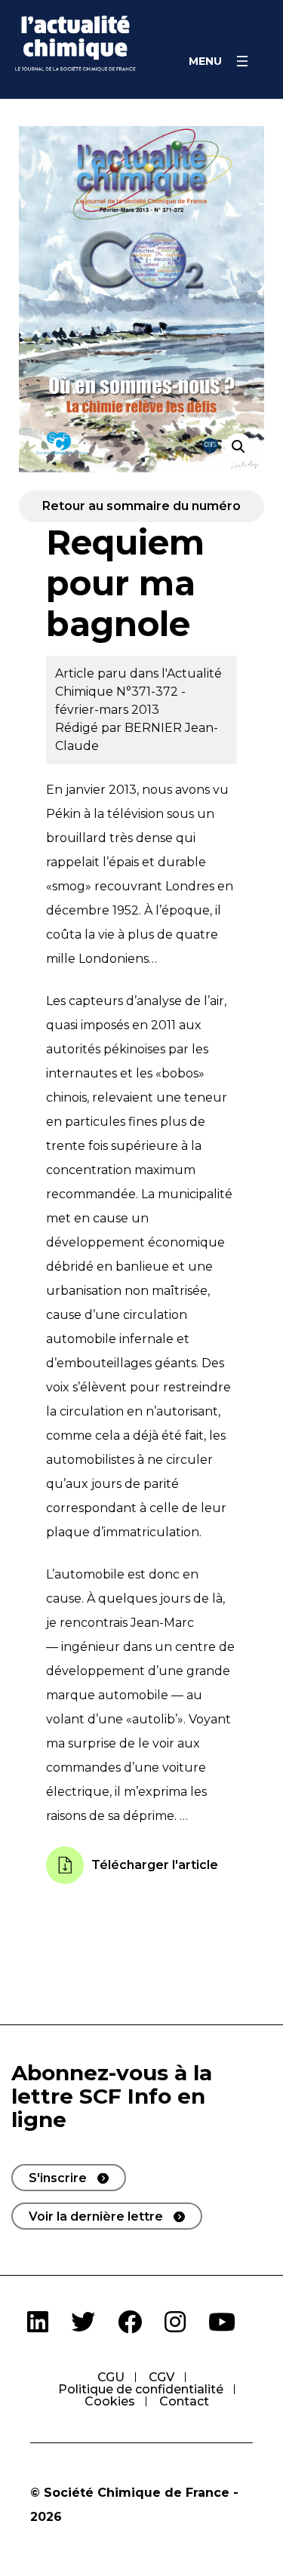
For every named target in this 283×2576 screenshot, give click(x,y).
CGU (111, 2377)
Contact (184, 2401)
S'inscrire (58, 2178)
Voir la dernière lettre (96, 2216)
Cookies (110, 2401)
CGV (161, 2377)
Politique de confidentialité (141, 2389)
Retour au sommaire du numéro (141, 506)
